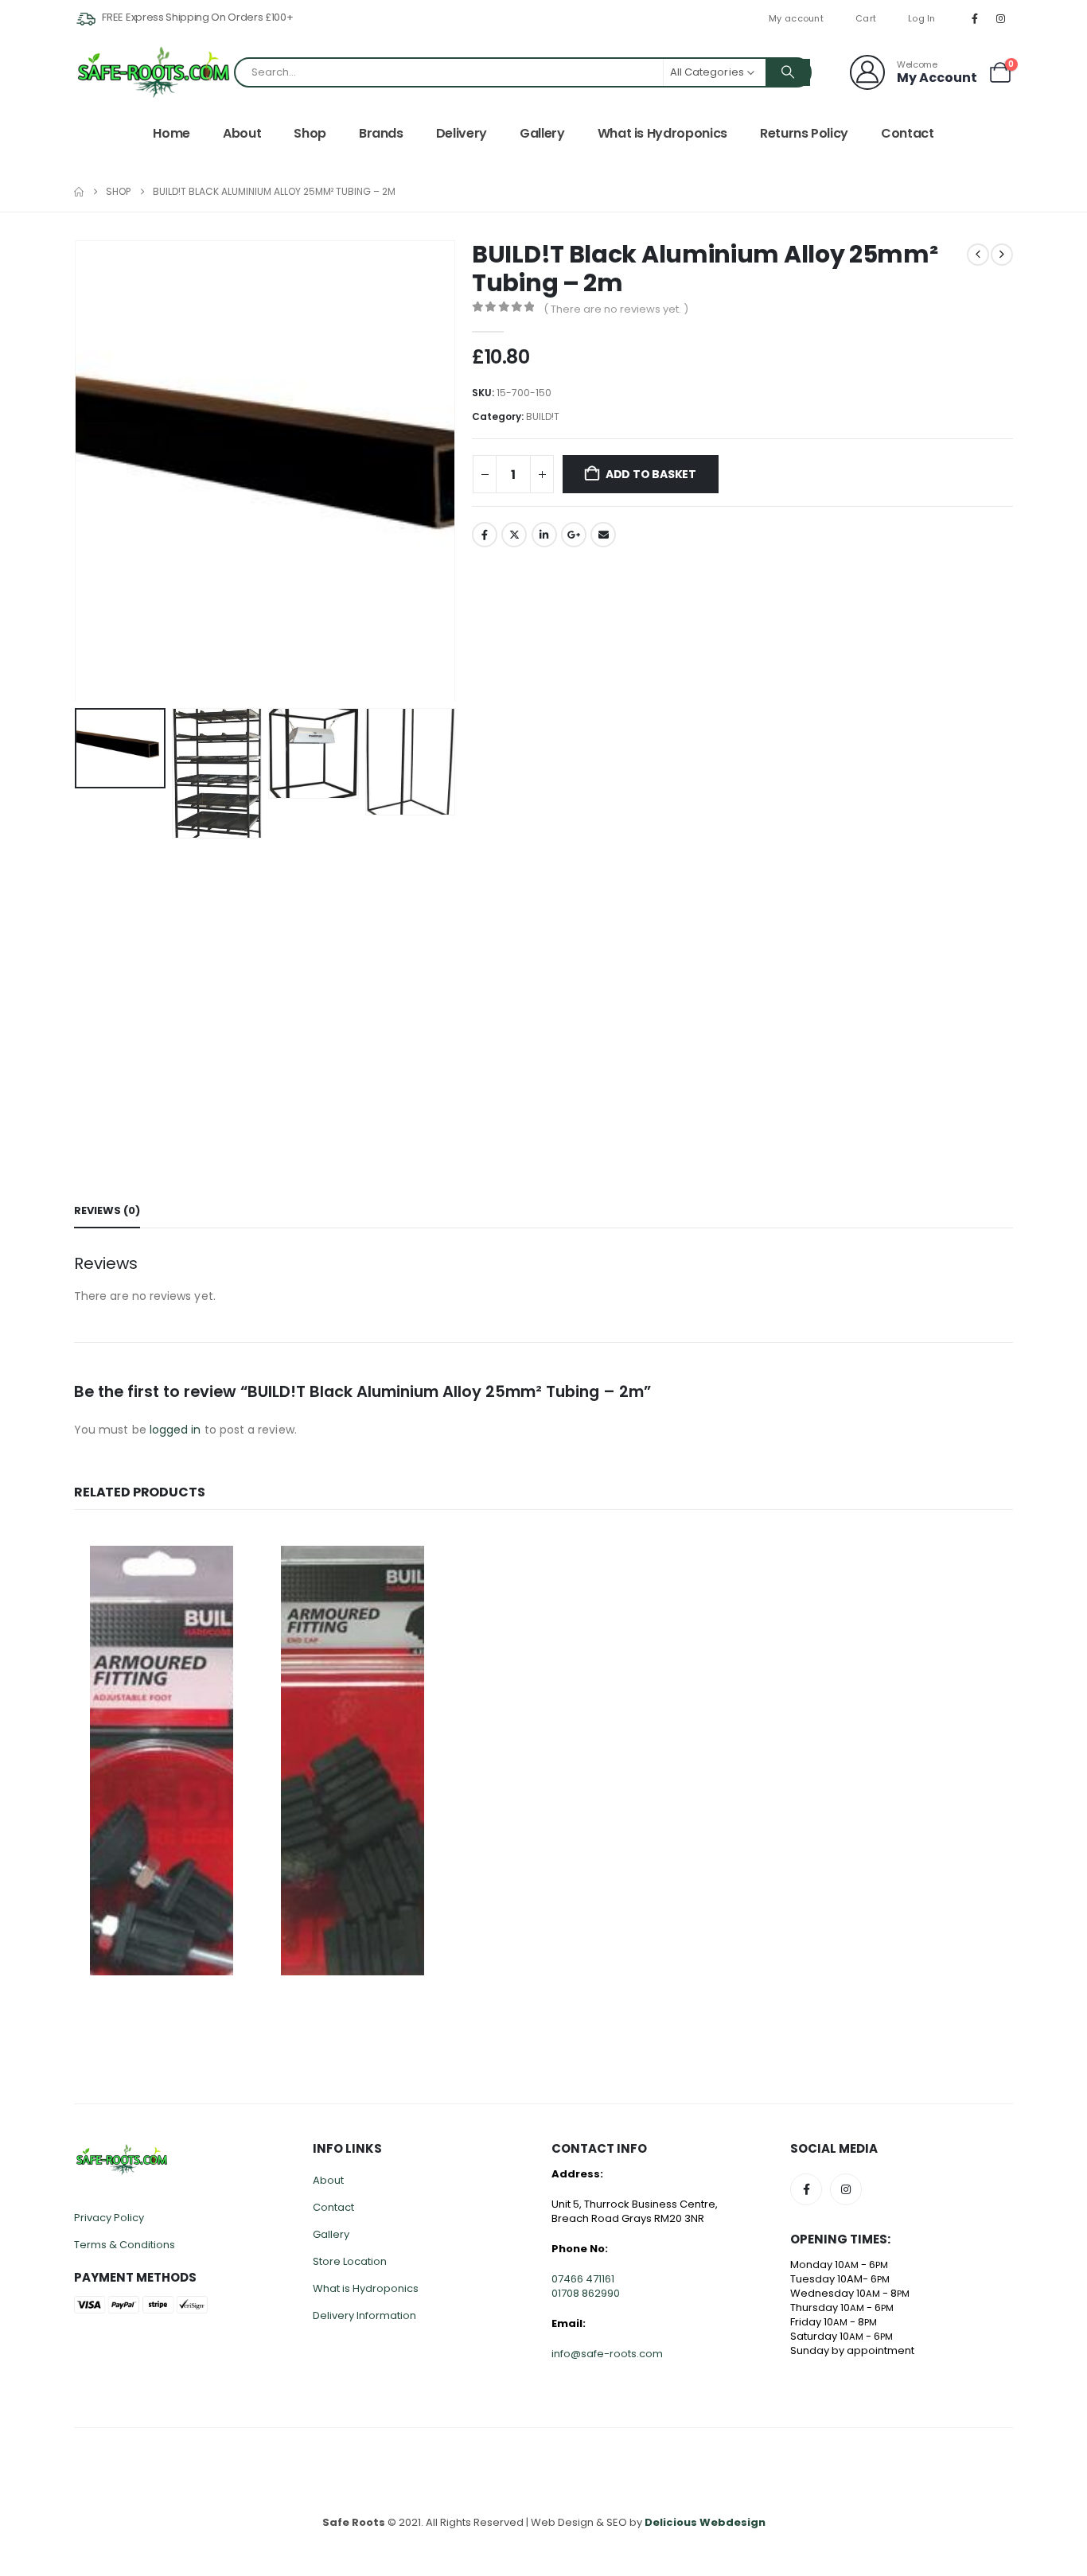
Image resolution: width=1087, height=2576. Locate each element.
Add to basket (651, 474)
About (242, 133)
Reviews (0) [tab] (107, 1210)
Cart (866, 18)
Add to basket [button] (223, 1556)
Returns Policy (804, 133)
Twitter (514, 535)
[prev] (978, 255)
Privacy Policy (109, 2218)
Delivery (462, 133)
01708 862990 (586, 2293)
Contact (908, 133)
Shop (310, 133)
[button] (78, 471)
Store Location (350, 2261)
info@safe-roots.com (607, 2354)
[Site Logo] (154, 72)
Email (603, 535)
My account (796, 18)
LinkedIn (544, 535)
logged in (175, 1430)
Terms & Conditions (125, 2245)
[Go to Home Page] (79, 192)
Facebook (485, 535)
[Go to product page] (162, 1761)
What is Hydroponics (662, 133)
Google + (574, 535)
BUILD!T (543, 416)
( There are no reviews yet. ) (616, 309)
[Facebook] (975, 18)
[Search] (788, 72)
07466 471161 (583, 2279)
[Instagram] (1001, 18)
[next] (1002, 255)
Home (171, 133)
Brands (381, 133)
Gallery (542, 133)
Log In (922, 18)
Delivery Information (364, 2315)
